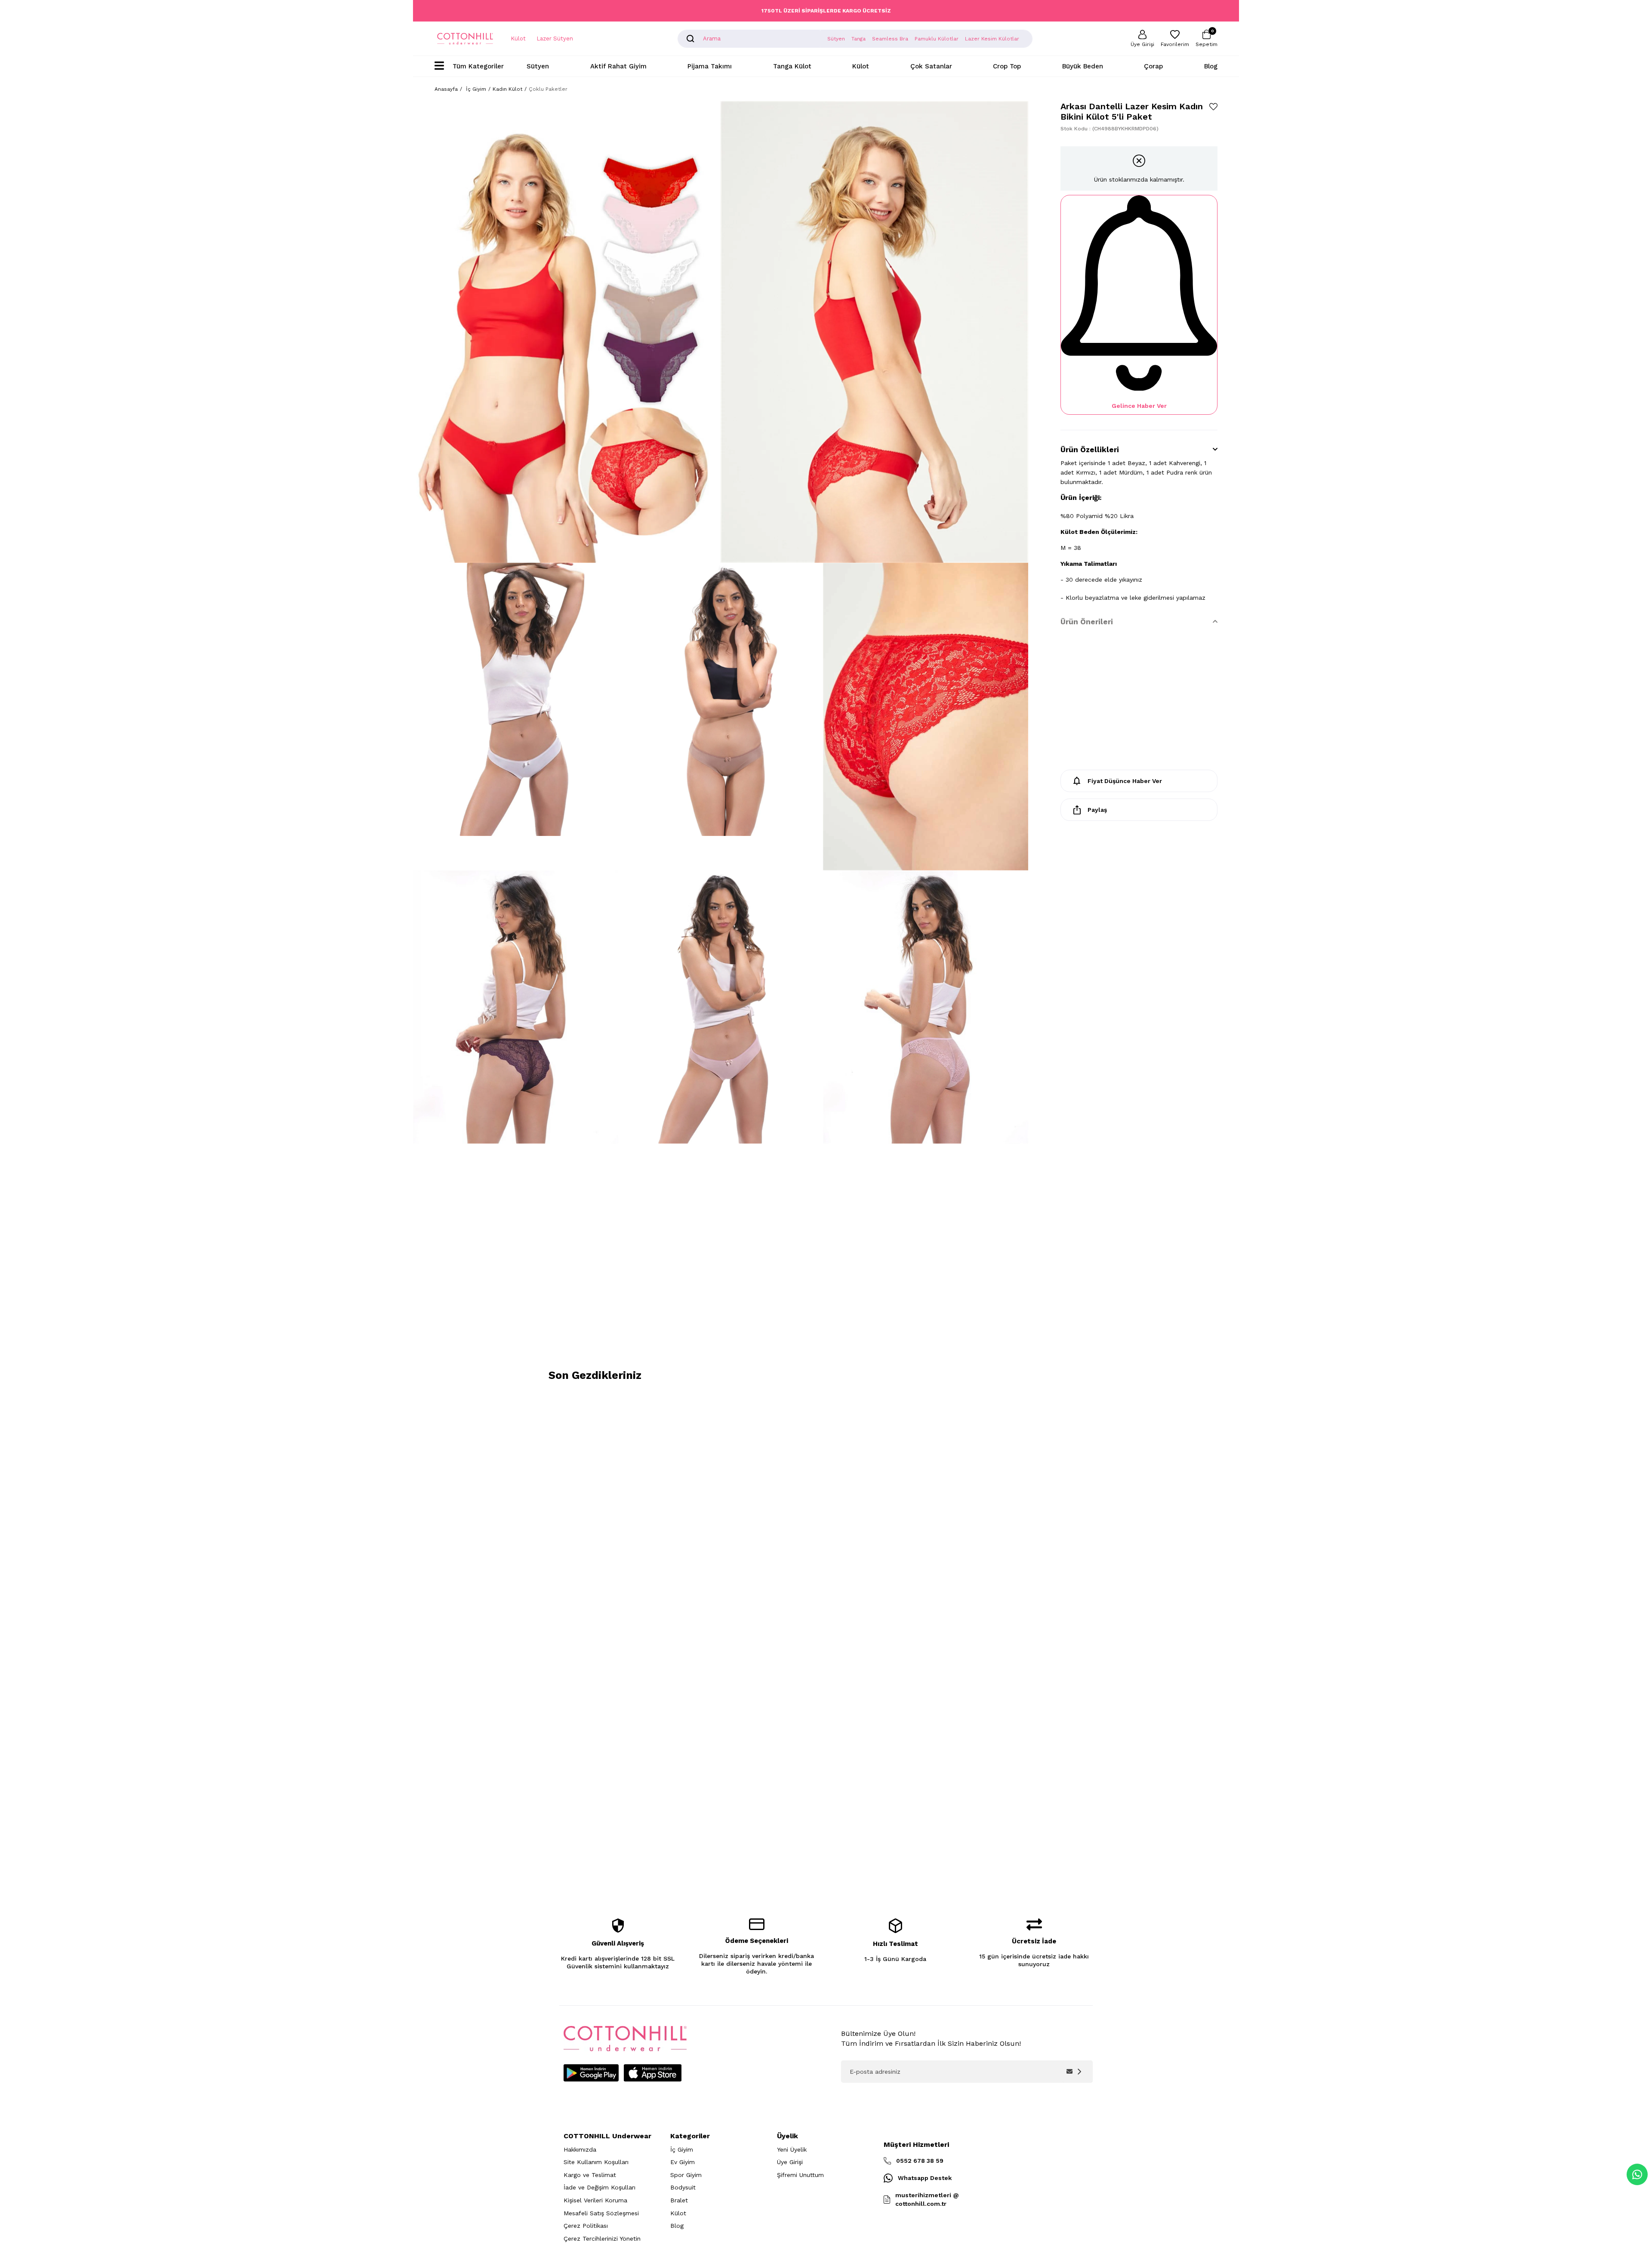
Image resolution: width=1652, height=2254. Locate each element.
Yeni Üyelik (792, 2149)
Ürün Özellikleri (1090, 450)
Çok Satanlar (931, 66)
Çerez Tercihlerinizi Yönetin (602, 2239)
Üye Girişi (790, 2162)
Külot (518, 39)
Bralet (679, 2200)
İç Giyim (682, 2149)
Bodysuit (683, 2187)
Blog (1211, 66)
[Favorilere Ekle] (1213, 106)
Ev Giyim (683, 2162)
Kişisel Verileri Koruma (595, 2200)
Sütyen (538, 66)
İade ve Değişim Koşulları (599, 2187)
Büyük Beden (1083, 66)
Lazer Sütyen (555, 39)
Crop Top (1007, 66)
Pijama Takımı (710, 66)
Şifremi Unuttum (800, 2175)
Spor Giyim (686, 2175)
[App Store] (653, 2073)
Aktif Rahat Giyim (618, 66)
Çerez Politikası (586, 2226)
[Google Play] (591, 2073)
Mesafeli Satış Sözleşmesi (601, 2213)
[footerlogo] (625, 2039)
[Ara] (690, 39)
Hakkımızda (580, 2149)
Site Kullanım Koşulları (596, 2162)
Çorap (1153, 66)
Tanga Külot (792, 66)
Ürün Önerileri (1087, 622)
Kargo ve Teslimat (590, 2175)
